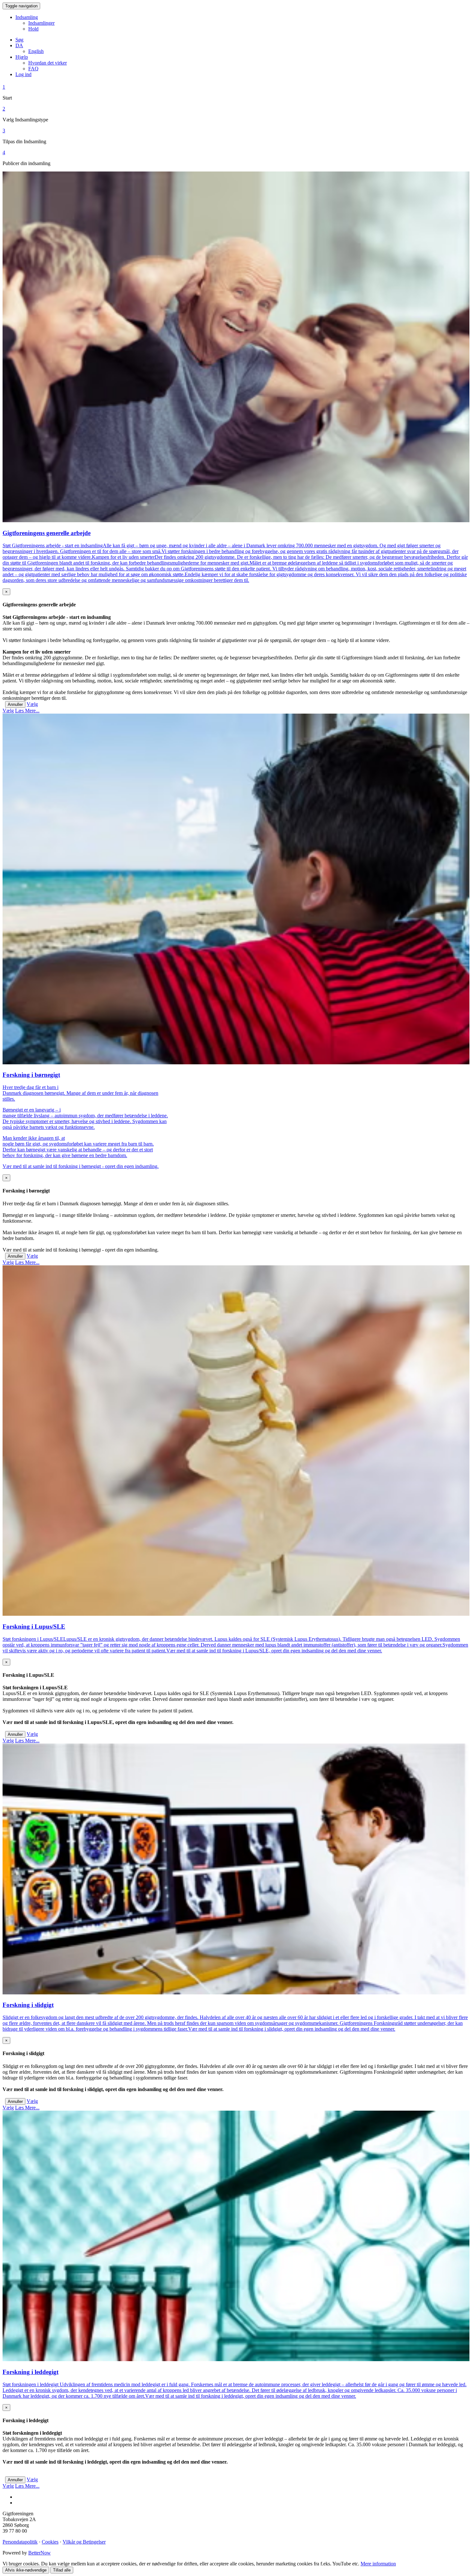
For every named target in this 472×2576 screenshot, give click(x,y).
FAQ (33, 69)
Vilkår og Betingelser (84, 2542)
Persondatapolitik (20, 2542)
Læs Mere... (27, 711)
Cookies (50, 2542)
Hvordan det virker (48, 63)
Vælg (32, 704)
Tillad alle (62, 2570)
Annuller (15, 704)
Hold (33, 29)
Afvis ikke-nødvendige (26, 2570)
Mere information (378, 2564)
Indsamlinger (41, 23)
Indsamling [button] (27, 17)
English (36, 51)
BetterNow (39, 2553)
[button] (19, 45)
